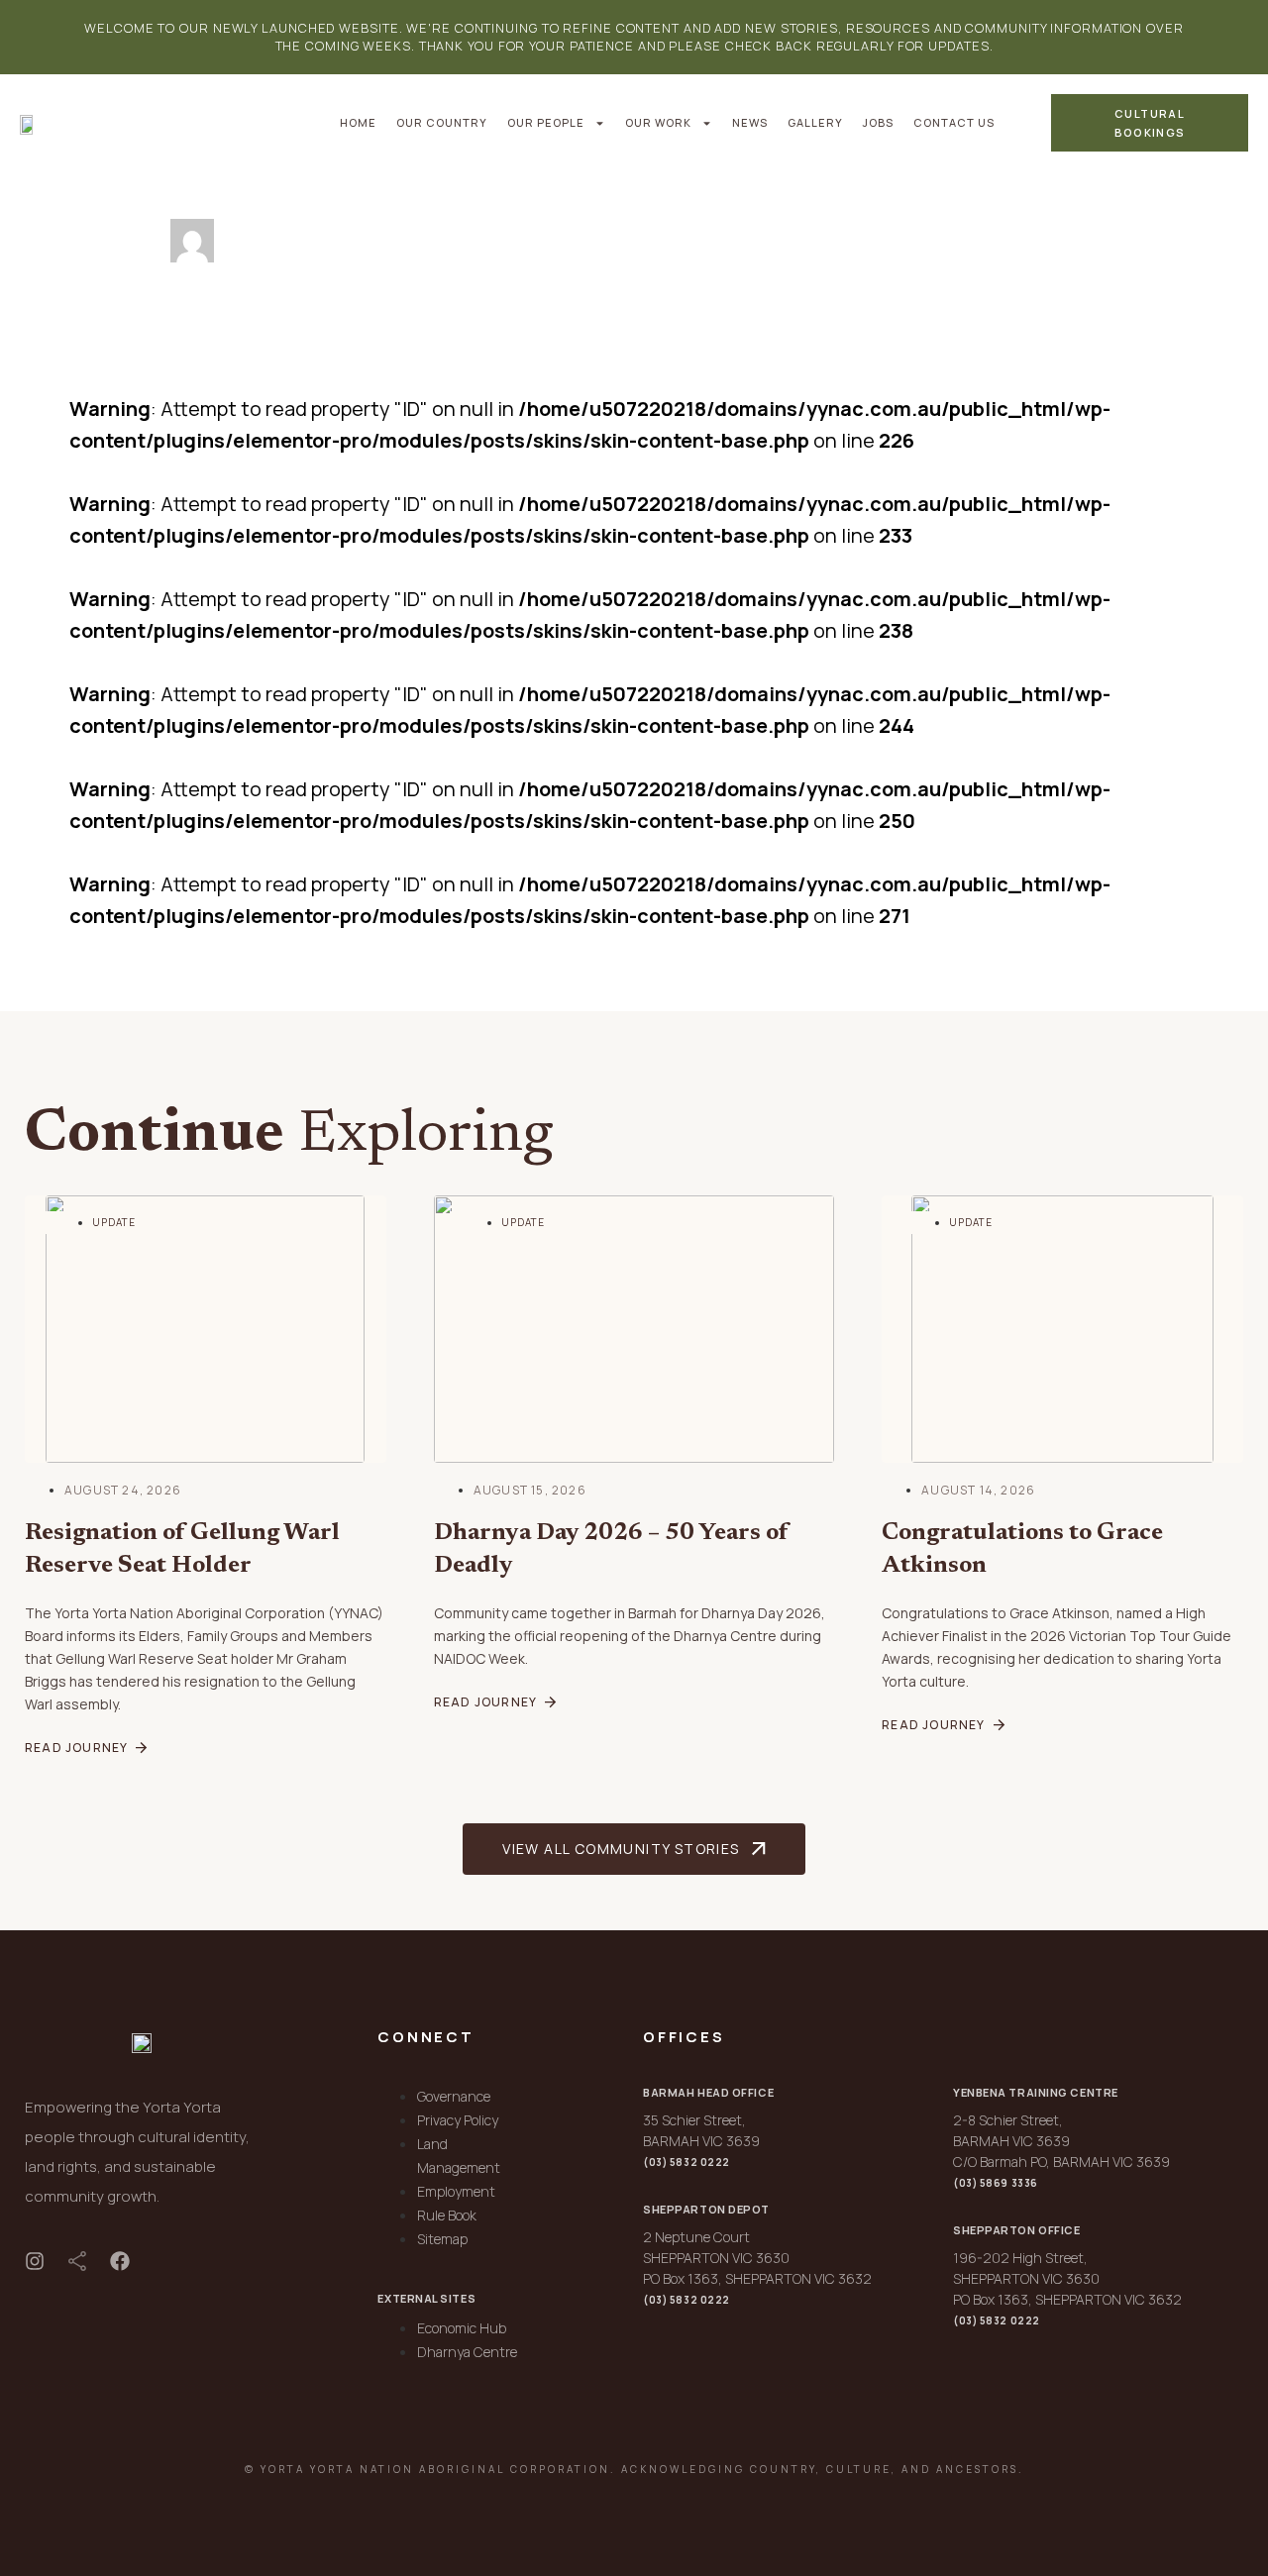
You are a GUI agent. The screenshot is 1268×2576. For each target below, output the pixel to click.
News (750, 122)
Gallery (815, 122)
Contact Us (954, 122)
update (114, 1222)
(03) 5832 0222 (687, 2162)
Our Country (442, 122)
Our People (546, 122)
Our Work (658, 122)
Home (358, 122)
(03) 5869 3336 (996, 2183)
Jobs (878, 122)
